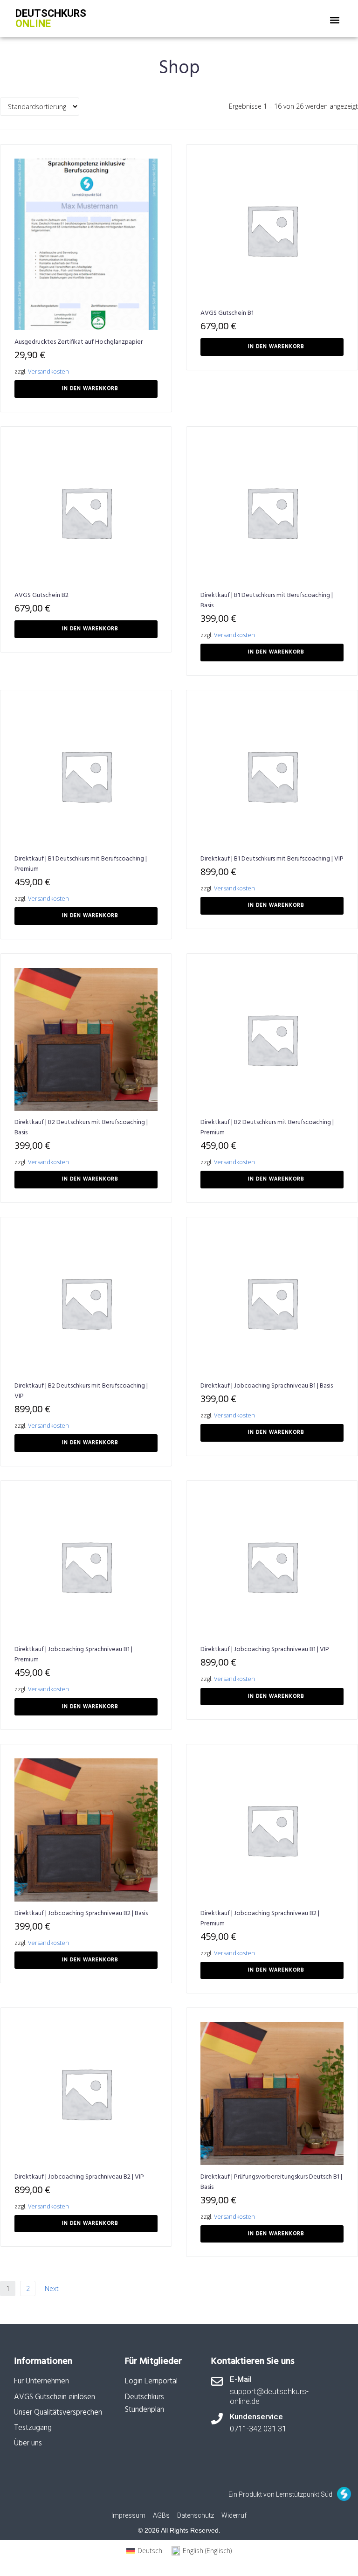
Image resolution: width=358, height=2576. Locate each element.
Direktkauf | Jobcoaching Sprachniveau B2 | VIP (79, 2177)
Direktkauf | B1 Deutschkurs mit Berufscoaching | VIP (272, 859)
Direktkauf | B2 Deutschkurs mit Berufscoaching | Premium (267, 1128)
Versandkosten (48, 371)
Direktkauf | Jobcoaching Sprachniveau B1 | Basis (267, 1386)
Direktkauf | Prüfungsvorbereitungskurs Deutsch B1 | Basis (271, 2182)
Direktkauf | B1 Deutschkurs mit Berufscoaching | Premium (81, 864)
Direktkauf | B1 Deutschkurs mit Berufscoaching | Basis (267, 601)
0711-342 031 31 (258, 2429)
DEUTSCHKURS (51, 18)
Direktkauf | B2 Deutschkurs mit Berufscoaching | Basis (81, 1128)
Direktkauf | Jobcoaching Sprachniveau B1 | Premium (73, 1655)
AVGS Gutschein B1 (227, 313)
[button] (335, 20)
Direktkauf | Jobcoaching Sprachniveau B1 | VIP (265, 1649)
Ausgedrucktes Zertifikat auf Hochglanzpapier (79, 342)
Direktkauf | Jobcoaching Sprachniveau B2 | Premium (260, 1919)
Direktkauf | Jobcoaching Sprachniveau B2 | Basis (81, 1913)
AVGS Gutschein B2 (41, 595)
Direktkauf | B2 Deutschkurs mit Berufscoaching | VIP (81, 1391)
